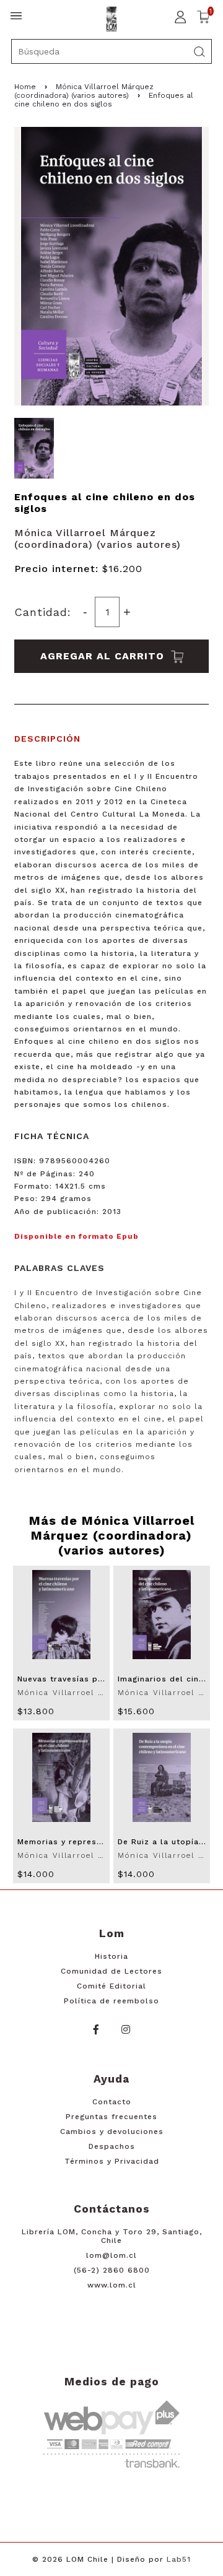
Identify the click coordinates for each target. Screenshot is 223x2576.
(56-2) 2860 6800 (112, 2270)
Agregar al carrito (104, 656)
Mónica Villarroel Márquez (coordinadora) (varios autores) (84, 91)
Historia (111, 1956)
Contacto (112, 2102)
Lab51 (179, 2559)
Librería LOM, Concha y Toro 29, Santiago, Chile (112, 2236)
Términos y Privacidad (112, 2161)
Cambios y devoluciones (112, 2131)
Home (25, 87)
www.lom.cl (112, 2285)
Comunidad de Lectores (111, 1971)
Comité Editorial (111, 1986)
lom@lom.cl (111, 2255)
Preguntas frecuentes (111, 2117)
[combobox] (111, 51)
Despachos (112, 2146)
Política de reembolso (111, 2001)
